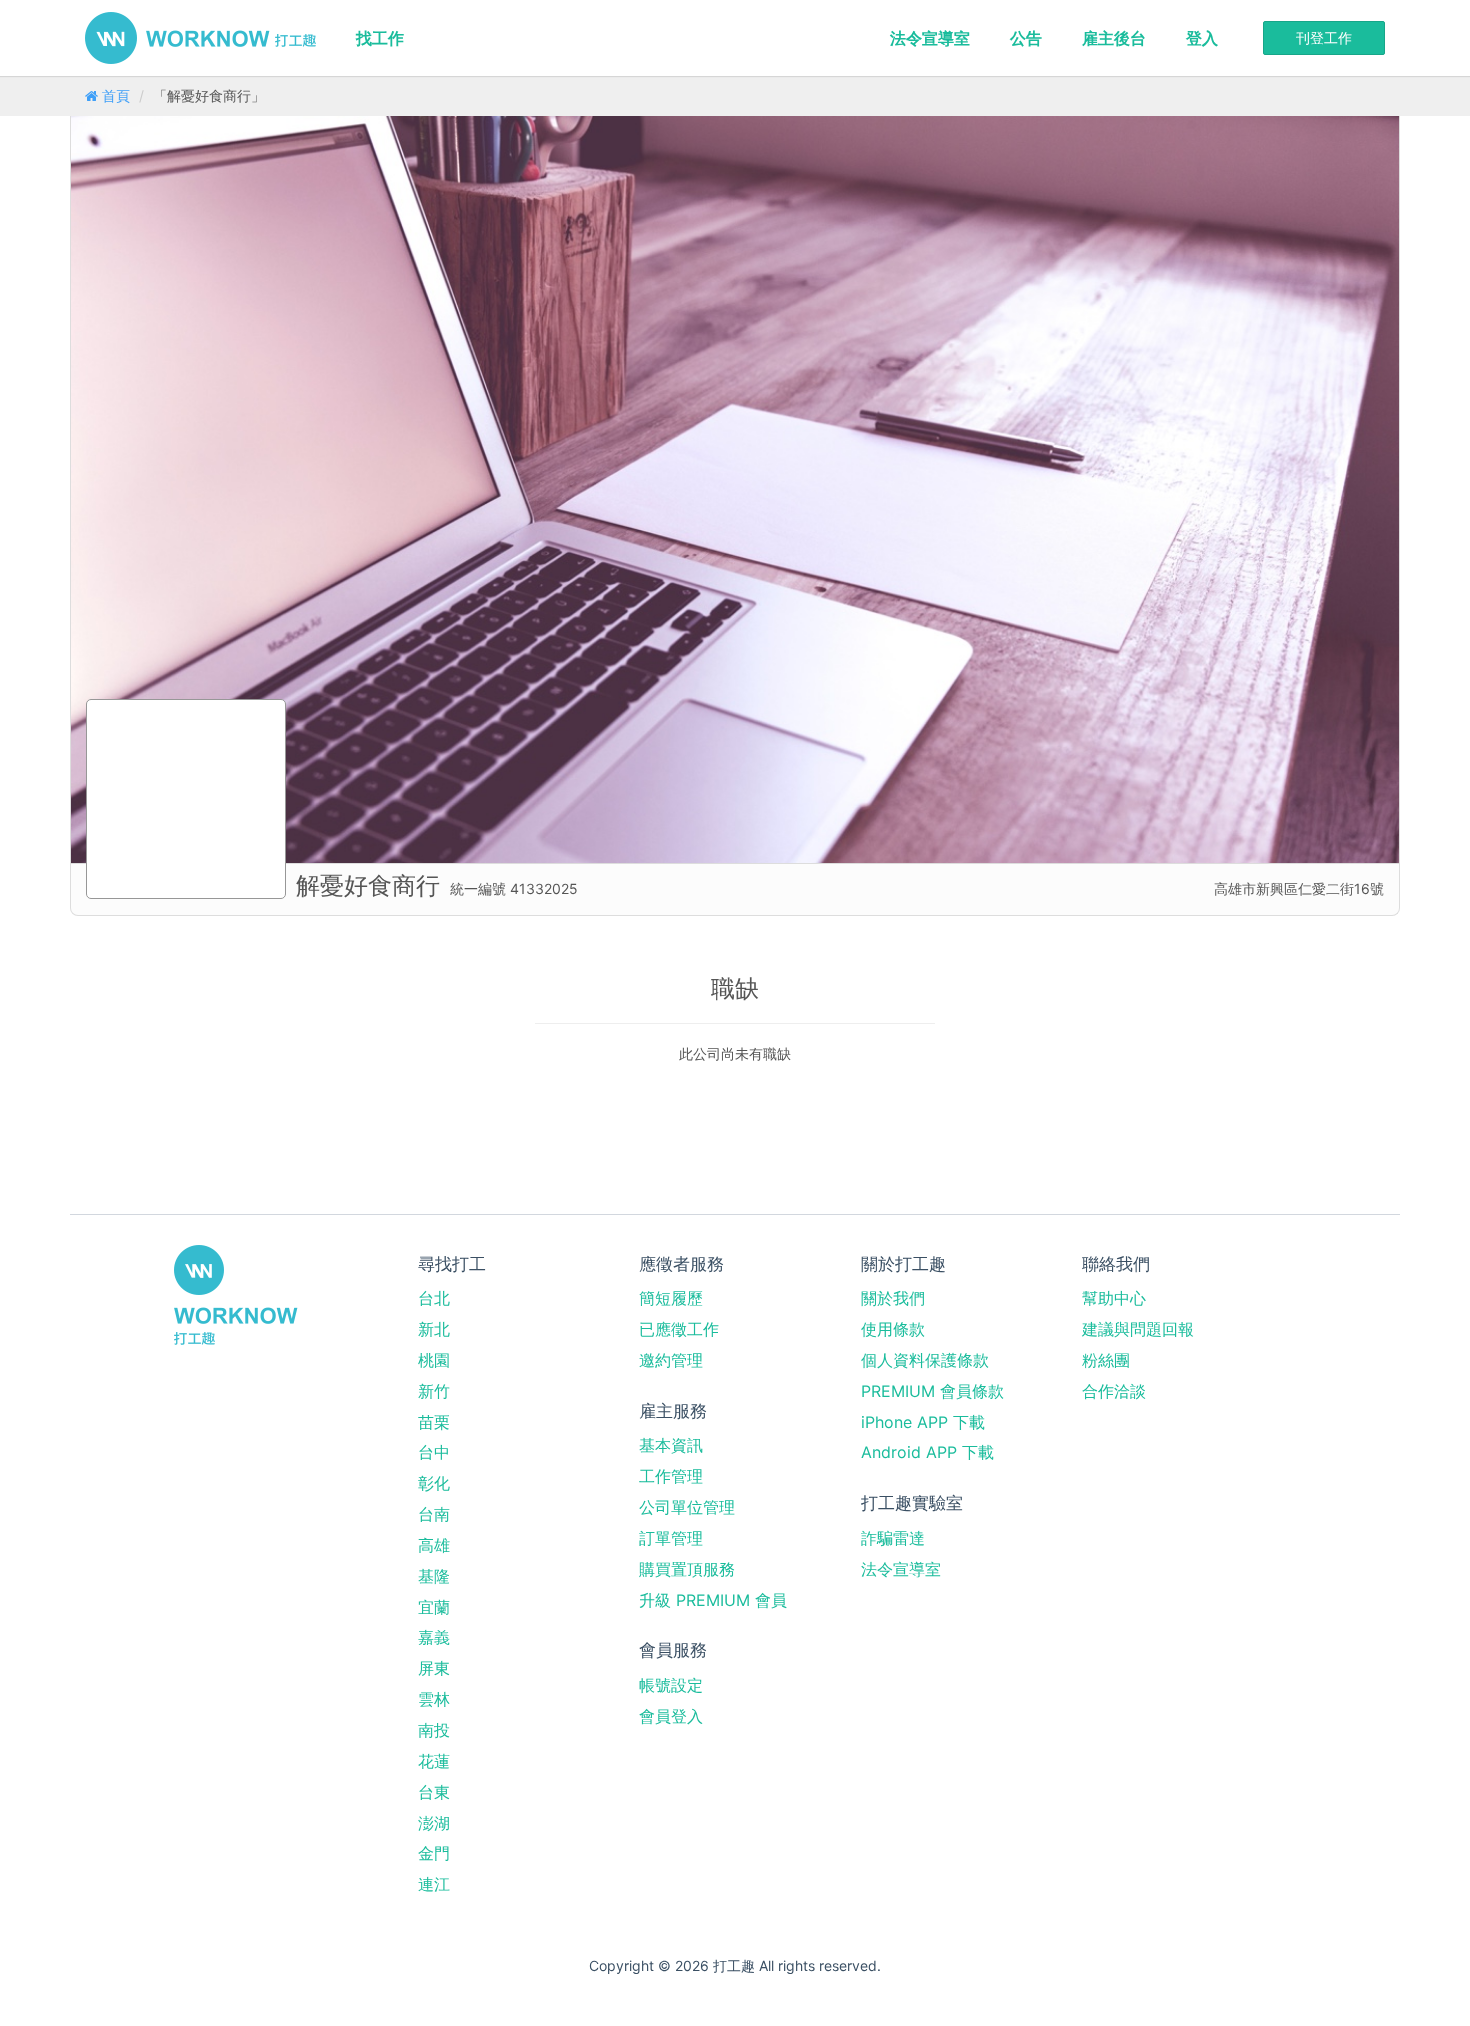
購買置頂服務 (687, 1569)
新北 (434, 1329)
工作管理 (671, 1476)
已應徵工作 (679, 1329)
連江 (434, 1884)
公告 (1026, 38)
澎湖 (434, 1823)
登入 (1202, 38)
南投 (434, 1730)
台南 (434, 1514)
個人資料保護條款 (925, 1360)
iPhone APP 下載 (923, 1422)
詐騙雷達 (893, 1538)
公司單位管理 (687, 1507)
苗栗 (434, 1422)
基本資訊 (671, 1445)
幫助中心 (1114, 1298)
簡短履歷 (671, 1298)
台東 (434, 1792)
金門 (434, 1853)
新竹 (434, 1391)
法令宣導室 (930, 38)
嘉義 (434, 1637)
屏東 (434, 1668)
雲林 (434, 1699)
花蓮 (434, 1761)
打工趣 (200, 38)
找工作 (380, 38)
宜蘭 (434, 1607)
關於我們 (893, 1298)
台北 (434, 1298)
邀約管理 (671, 1360)
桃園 (434, 1360)
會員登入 (671, 1716)
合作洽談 (1114, 1391)
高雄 (434, 1545)
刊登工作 (1324, 37)
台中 (434, 1452)
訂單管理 (671, 1538)
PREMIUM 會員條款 (932, 1391)
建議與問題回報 (1138, 1329)
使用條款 (893, 1329)
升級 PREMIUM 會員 (713, 1600)
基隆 (434, 1576)
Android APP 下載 (927, 1452)
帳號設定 (671, 1685)
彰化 (434, 1483)
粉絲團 (1106, 1360)
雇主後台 (1114, 38)
